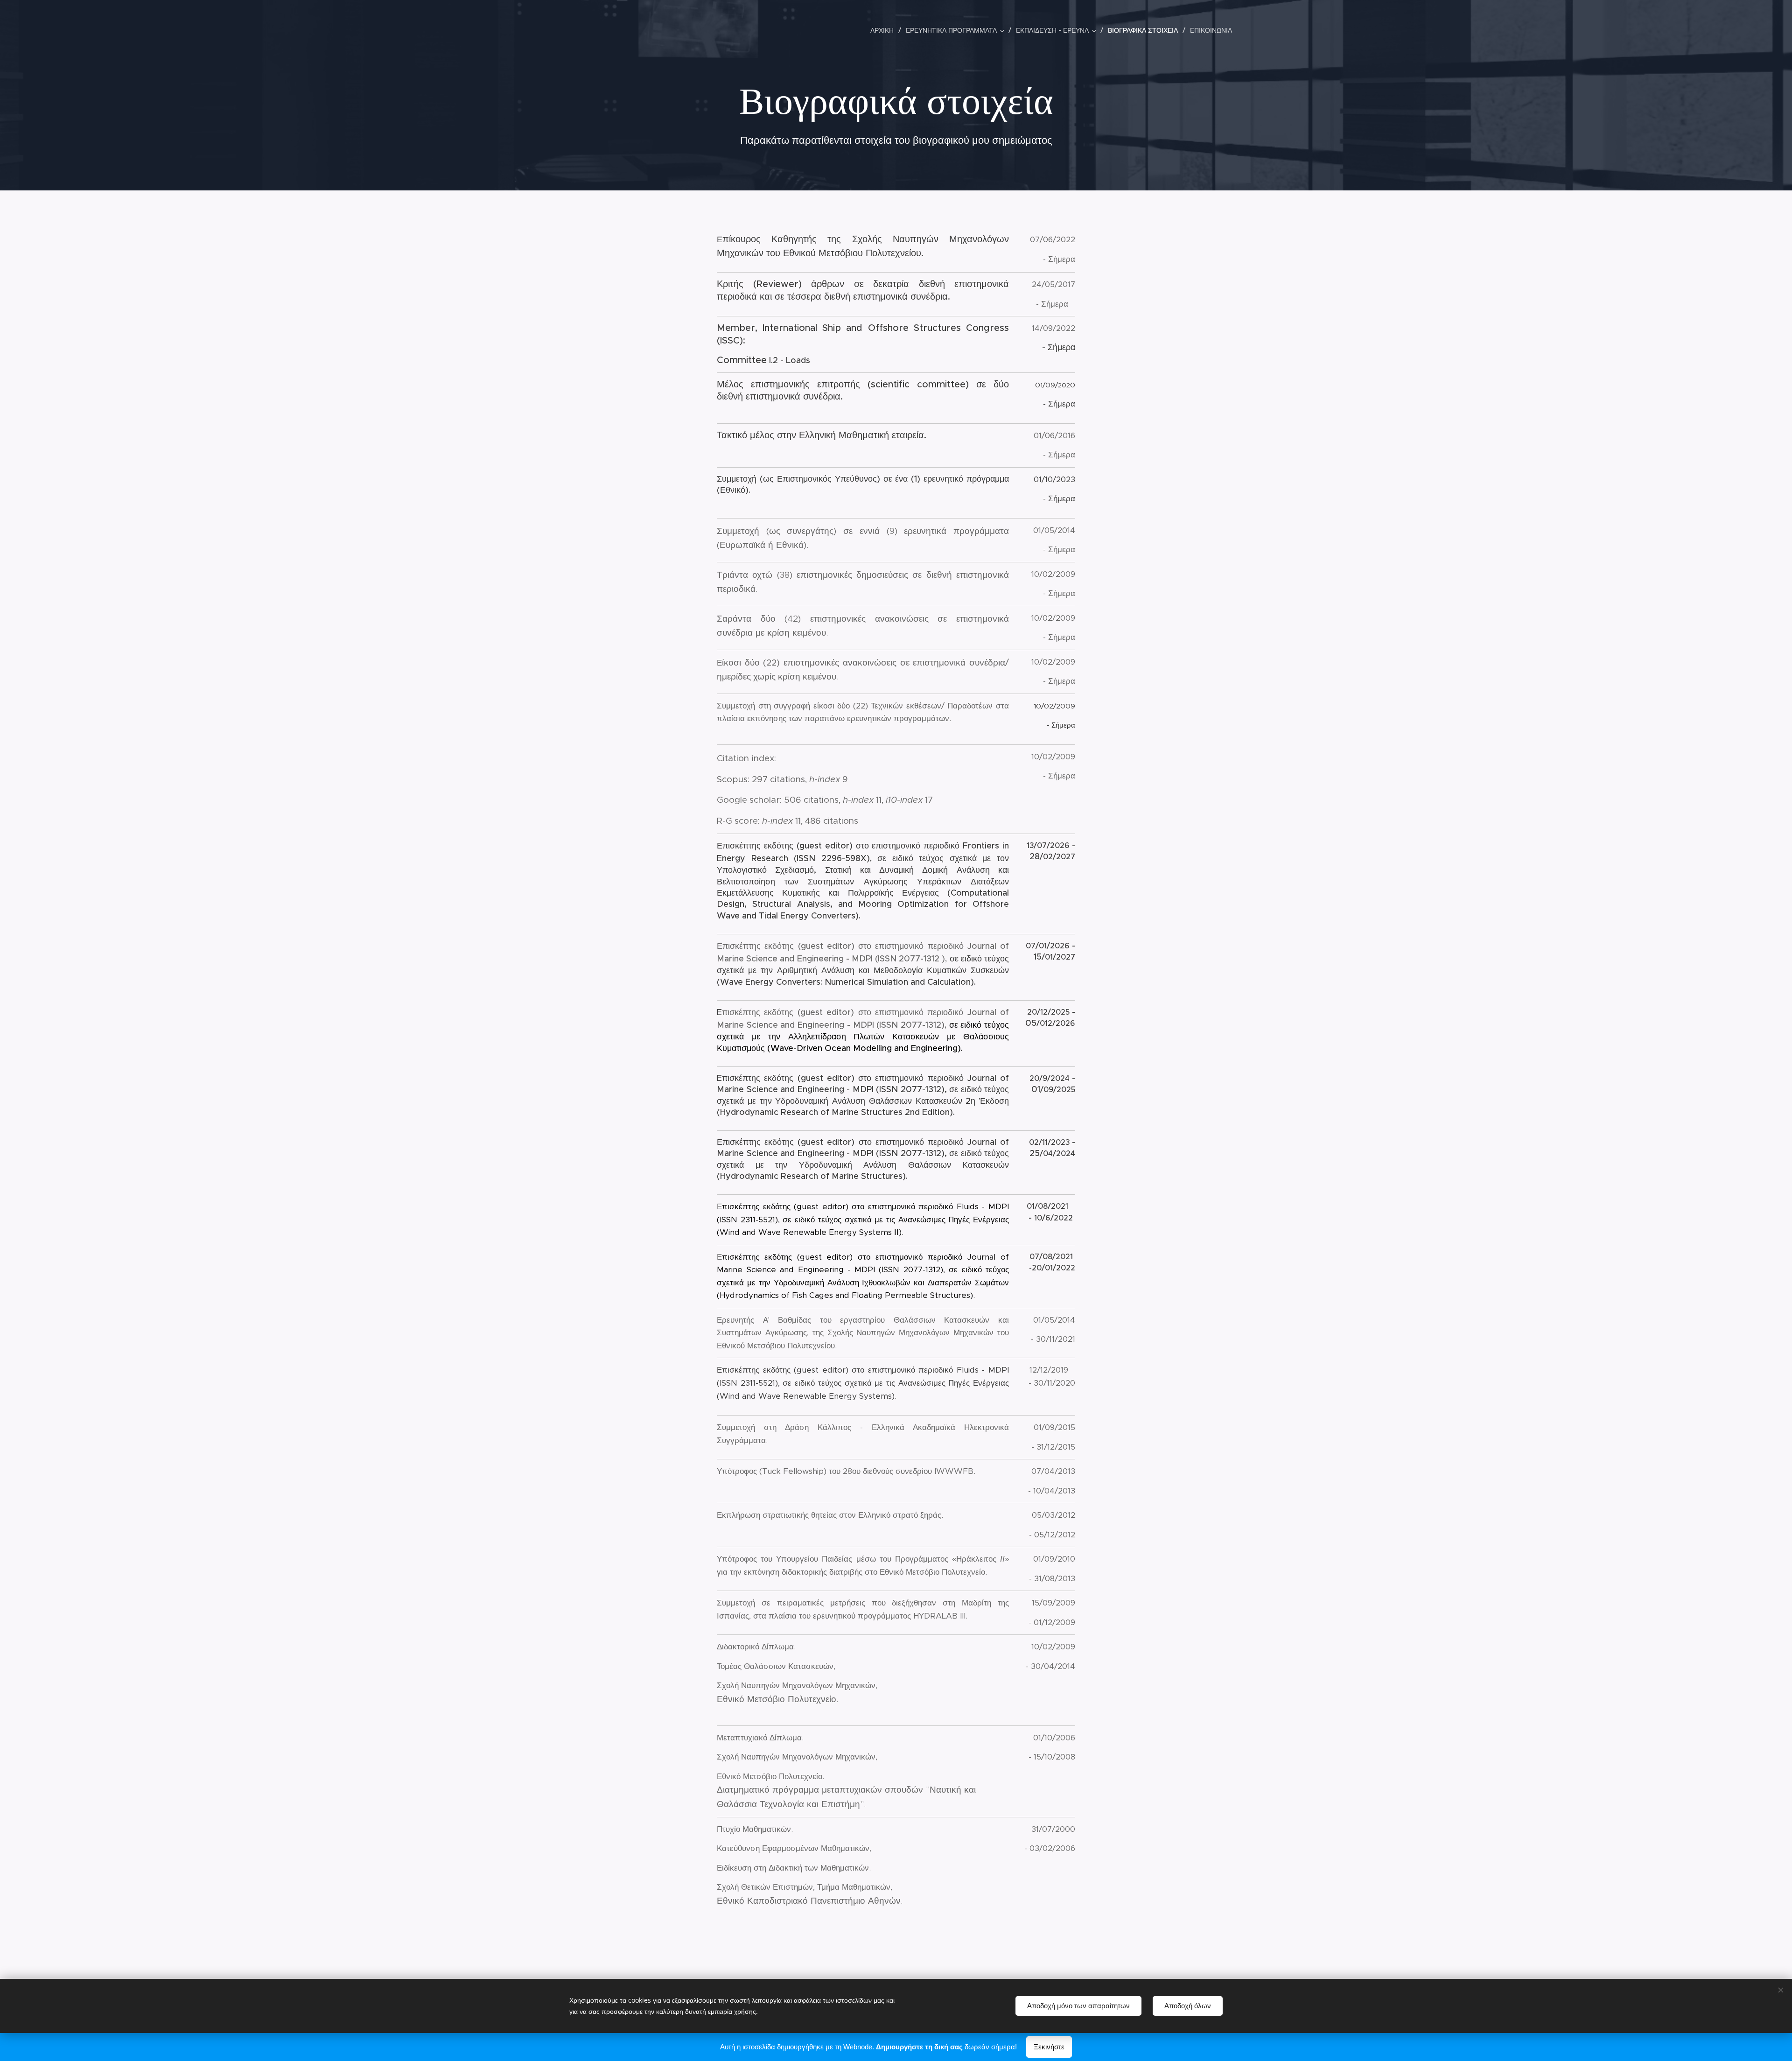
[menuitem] (885, 30)
